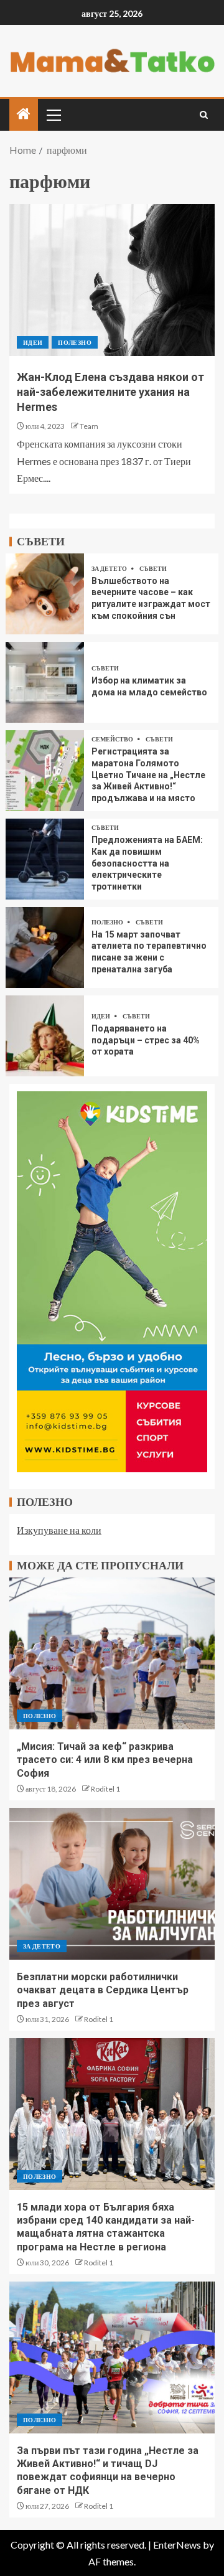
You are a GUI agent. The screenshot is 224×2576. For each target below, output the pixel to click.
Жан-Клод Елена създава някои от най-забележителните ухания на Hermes (110, 392)
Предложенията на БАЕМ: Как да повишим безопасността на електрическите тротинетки (147, 863)
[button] (53, 115)
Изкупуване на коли (59, 1530)
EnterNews (177, 2545)
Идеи (33, 342)
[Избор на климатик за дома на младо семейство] (45, 682)
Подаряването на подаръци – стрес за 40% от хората (146, 1040)
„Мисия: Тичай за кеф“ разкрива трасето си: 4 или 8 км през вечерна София (105, 1760)
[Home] (24, 114)
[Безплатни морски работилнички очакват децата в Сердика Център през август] (112, 1884)
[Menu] (53, 115)
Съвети (153, 568)
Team (89, 426)
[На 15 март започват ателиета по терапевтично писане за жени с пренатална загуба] (45, 947)
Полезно (74, 342)
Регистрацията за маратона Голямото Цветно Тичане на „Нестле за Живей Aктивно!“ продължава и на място (148, 774)
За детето (110, 568)
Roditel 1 (105, 1789)
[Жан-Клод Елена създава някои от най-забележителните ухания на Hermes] (112, 280)
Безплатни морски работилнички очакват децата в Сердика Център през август (103, 1990)
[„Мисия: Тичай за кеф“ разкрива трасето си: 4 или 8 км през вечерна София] (112, 1653)
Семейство (113, 739)
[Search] (204, 115)
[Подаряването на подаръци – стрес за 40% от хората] (45, 1036)
